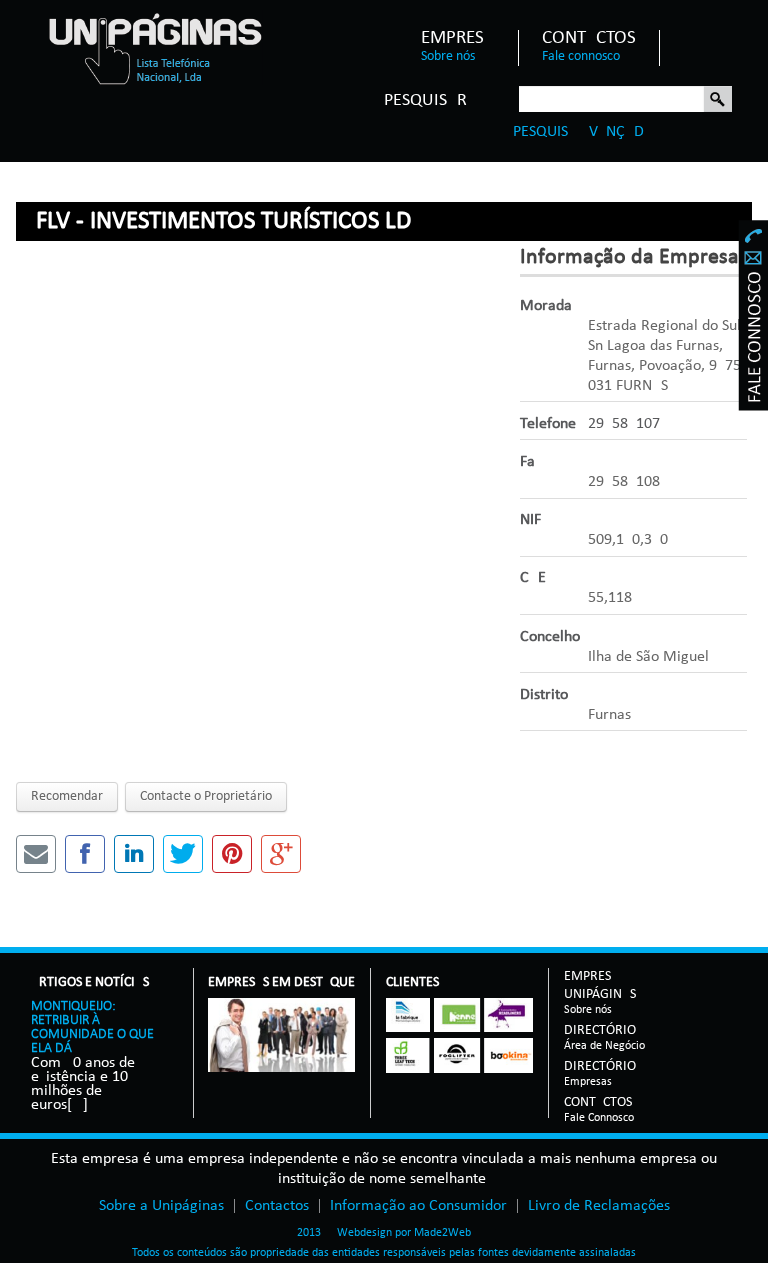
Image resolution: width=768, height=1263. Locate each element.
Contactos (589, 39)
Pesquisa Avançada (583, 132)
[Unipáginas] (154, 48)
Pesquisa (718, 100)
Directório (604, 1031)
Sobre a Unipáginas (161, 1206)
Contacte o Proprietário (206, 796)
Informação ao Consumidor (418, 1206)
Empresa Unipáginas (600, 986)
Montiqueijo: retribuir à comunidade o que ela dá (92, 1027)
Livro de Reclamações (599, 1206)
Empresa (458, 39)
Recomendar (67, 796)
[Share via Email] (36, 854)
